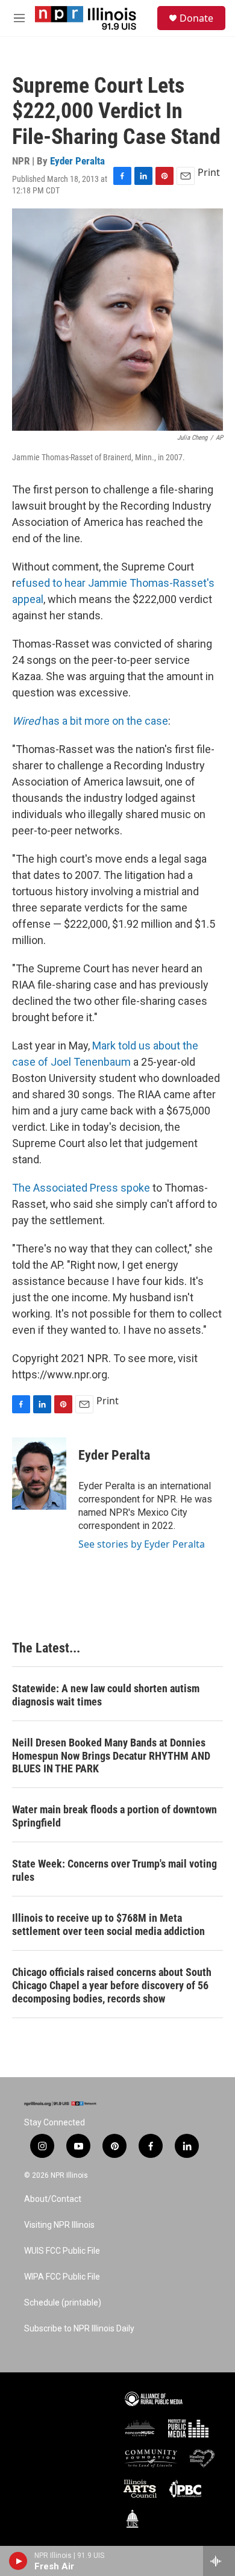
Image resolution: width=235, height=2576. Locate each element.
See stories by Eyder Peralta (142, 1544)
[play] (18, 2561)
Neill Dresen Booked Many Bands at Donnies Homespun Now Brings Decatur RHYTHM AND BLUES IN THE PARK (111, 1756)
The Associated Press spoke (81, 1188)
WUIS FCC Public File (62, 2251)
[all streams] (219, 2561)
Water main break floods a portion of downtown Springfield (114, 1816)
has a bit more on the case (90, 721)
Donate (196, 18)
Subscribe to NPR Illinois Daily (79, 2329)
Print (209, 172)
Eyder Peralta (77, 161)
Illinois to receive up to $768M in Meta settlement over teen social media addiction (108, 1924)
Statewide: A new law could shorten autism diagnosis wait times (106, 1695)
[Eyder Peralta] (39, 1474)
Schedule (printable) (63, 2303)
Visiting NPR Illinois (59, 2225)
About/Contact (53, 2199)
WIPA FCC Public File (62, 2277)
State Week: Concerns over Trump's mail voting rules (114, 1870)
